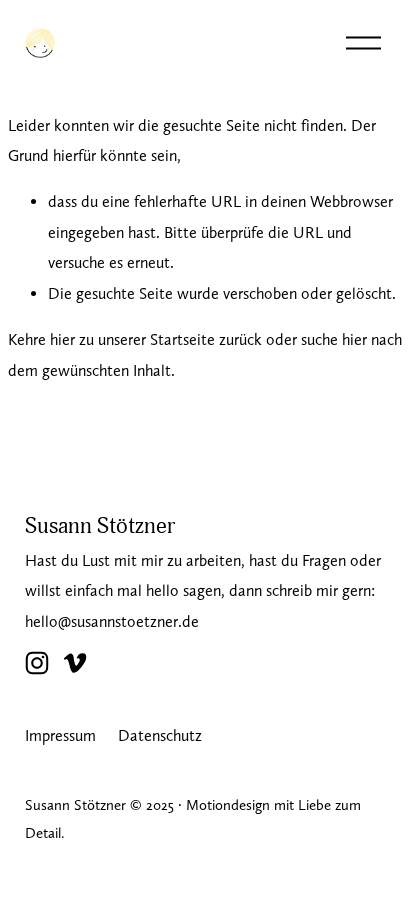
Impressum (60, 735)
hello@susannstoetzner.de (112, 621)
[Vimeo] (75, 663)
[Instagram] (37, 663)
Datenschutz (160, 735)
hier (62, 339)
